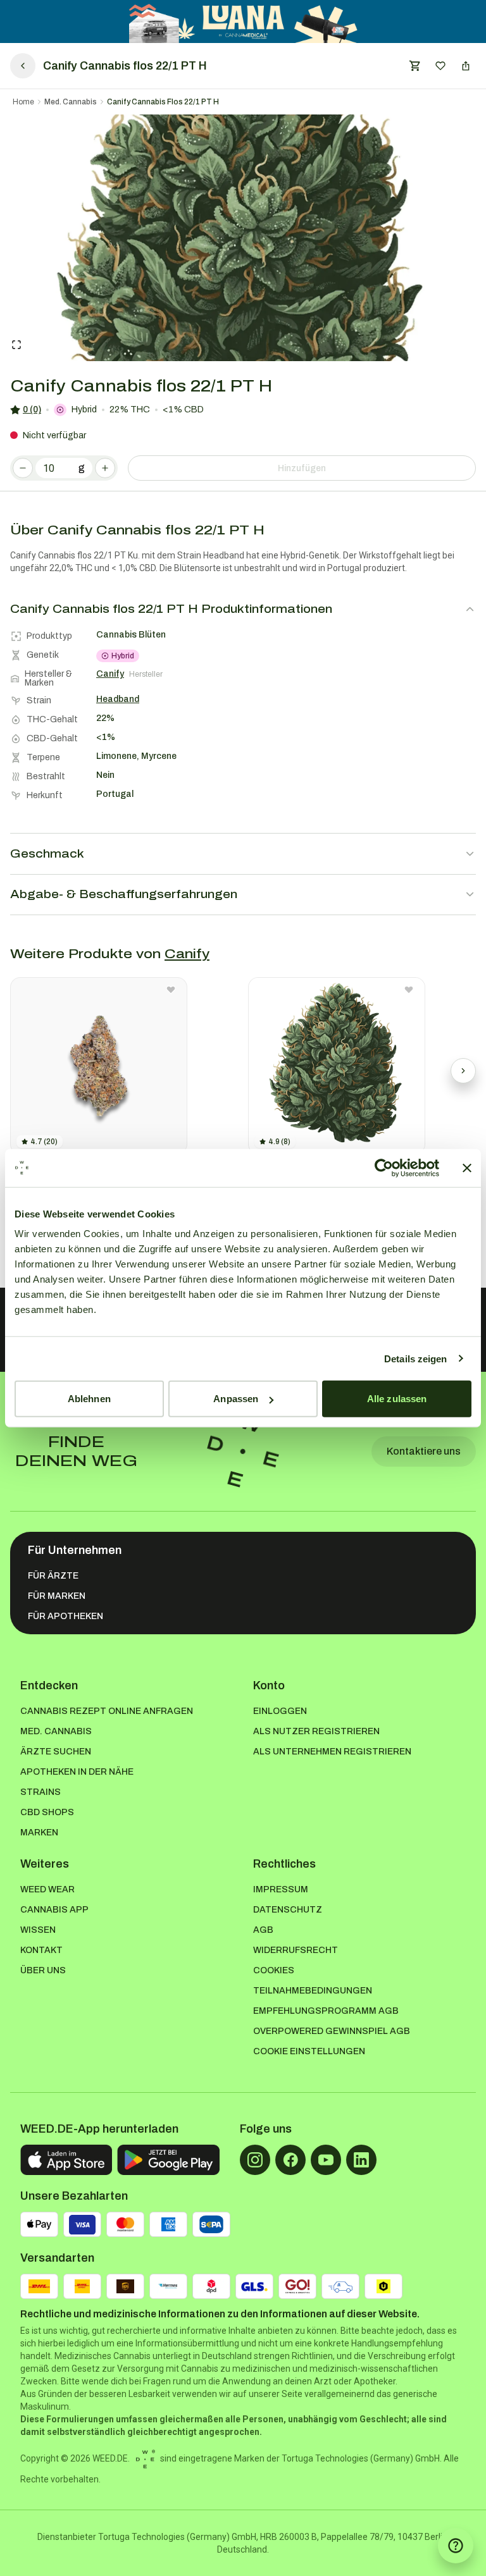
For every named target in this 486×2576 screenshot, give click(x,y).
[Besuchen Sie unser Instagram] (255, 2160)
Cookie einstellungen (309, 2051)
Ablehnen (89, 1399)
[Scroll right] (463, 1071)
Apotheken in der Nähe (77, 1772)
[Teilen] (466, 66)
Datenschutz (288, 1910)
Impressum (281, 1889)
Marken (39, 1833)
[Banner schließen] (467, 1168)
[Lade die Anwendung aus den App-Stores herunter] (66, 2160)
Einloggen (280, 1711)
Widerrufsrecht (296, 1950)
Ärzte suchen (56, 1752)
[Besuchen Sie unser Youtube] (326, 2160)
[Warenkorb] (415, 66)
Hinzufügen (302, 468)
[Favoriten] (440, 66)
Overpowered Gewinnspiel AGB (332, 2031)
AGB (263, 1930)
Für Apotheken (65, 1616)
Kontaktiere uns (424, 1451)
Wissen (38, 1930)
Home (23, 102)
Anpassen (236, 1399)
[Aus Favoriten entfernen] (171, 990)
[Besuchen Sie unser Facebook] (290, 2160)
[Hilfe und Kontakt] (456, 2546)
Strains (40, 1792)
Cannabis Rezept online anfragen (107, 1711)
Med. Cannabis (71, 102)
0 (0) (32, 410)
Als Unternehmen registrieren (332, 1752)
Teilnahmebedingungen (313, 1991)
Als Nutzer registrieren (316, 1731)
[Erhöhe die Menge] (105, 468)
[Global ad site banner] (243, 22)
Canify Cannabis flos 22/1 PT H (163, 102)
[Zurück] (23, 66)
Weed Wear (47, 1889)
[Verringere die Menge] (23, 468)
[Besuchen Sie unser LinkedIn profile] (361, 2160)
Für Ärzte (53, 1576)
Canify (187, 954)
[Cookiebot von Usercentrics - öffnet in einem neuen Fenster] (384, 1168)
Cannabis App (54, 1910)
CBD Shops (47, 1812)
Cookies (274, 1970)
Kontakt (41, 1950)
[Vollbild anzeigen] (16, 345)
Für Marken (57, 1596)
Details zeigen (415, 1358)
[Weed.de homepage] (243, 1451)
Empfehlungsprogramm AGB (326, 2011)
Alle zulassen (397, 1399)
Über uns (43, 1970)
